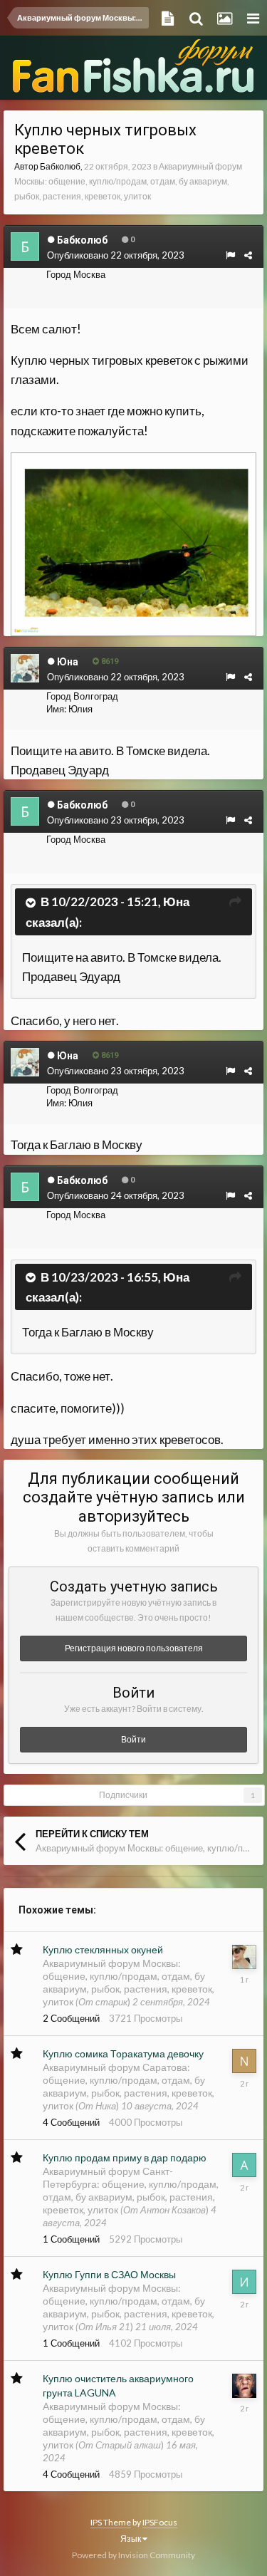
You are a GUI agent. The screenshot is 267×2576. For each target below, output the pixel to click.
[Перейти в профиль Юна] (25, 668)
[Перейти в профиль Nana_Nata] (244, 2061)
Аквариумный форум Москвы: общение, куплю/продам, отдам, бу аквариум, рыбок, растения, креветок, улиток (128, 181)
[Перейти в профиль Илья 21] (244, 2282)
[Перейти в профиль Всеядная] (244, 1957)
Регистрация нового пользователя (134, 1648)
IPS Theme (111, 2522)
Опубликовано (116, 255)
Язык (131, 2539)
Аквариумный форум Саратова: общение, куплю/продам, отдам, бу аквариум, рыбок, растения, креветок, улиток (129, 2086)
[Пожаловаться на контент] (230, 255)
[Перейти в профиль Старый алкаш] (244, 2386)
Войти (133, 1739)
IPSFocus (160, 2522)
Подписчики (123, 1795)
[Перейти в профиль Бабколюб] (25, 246)
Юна (176, 902)
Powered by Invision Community (133, 2555)
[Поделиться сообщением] (248, 255)
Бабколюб (60, 166)
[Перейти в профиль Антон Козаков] (244, 2165)
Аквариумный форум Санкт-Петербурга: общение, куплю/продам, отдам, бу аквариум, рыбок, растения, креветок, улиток (131, 2190)
